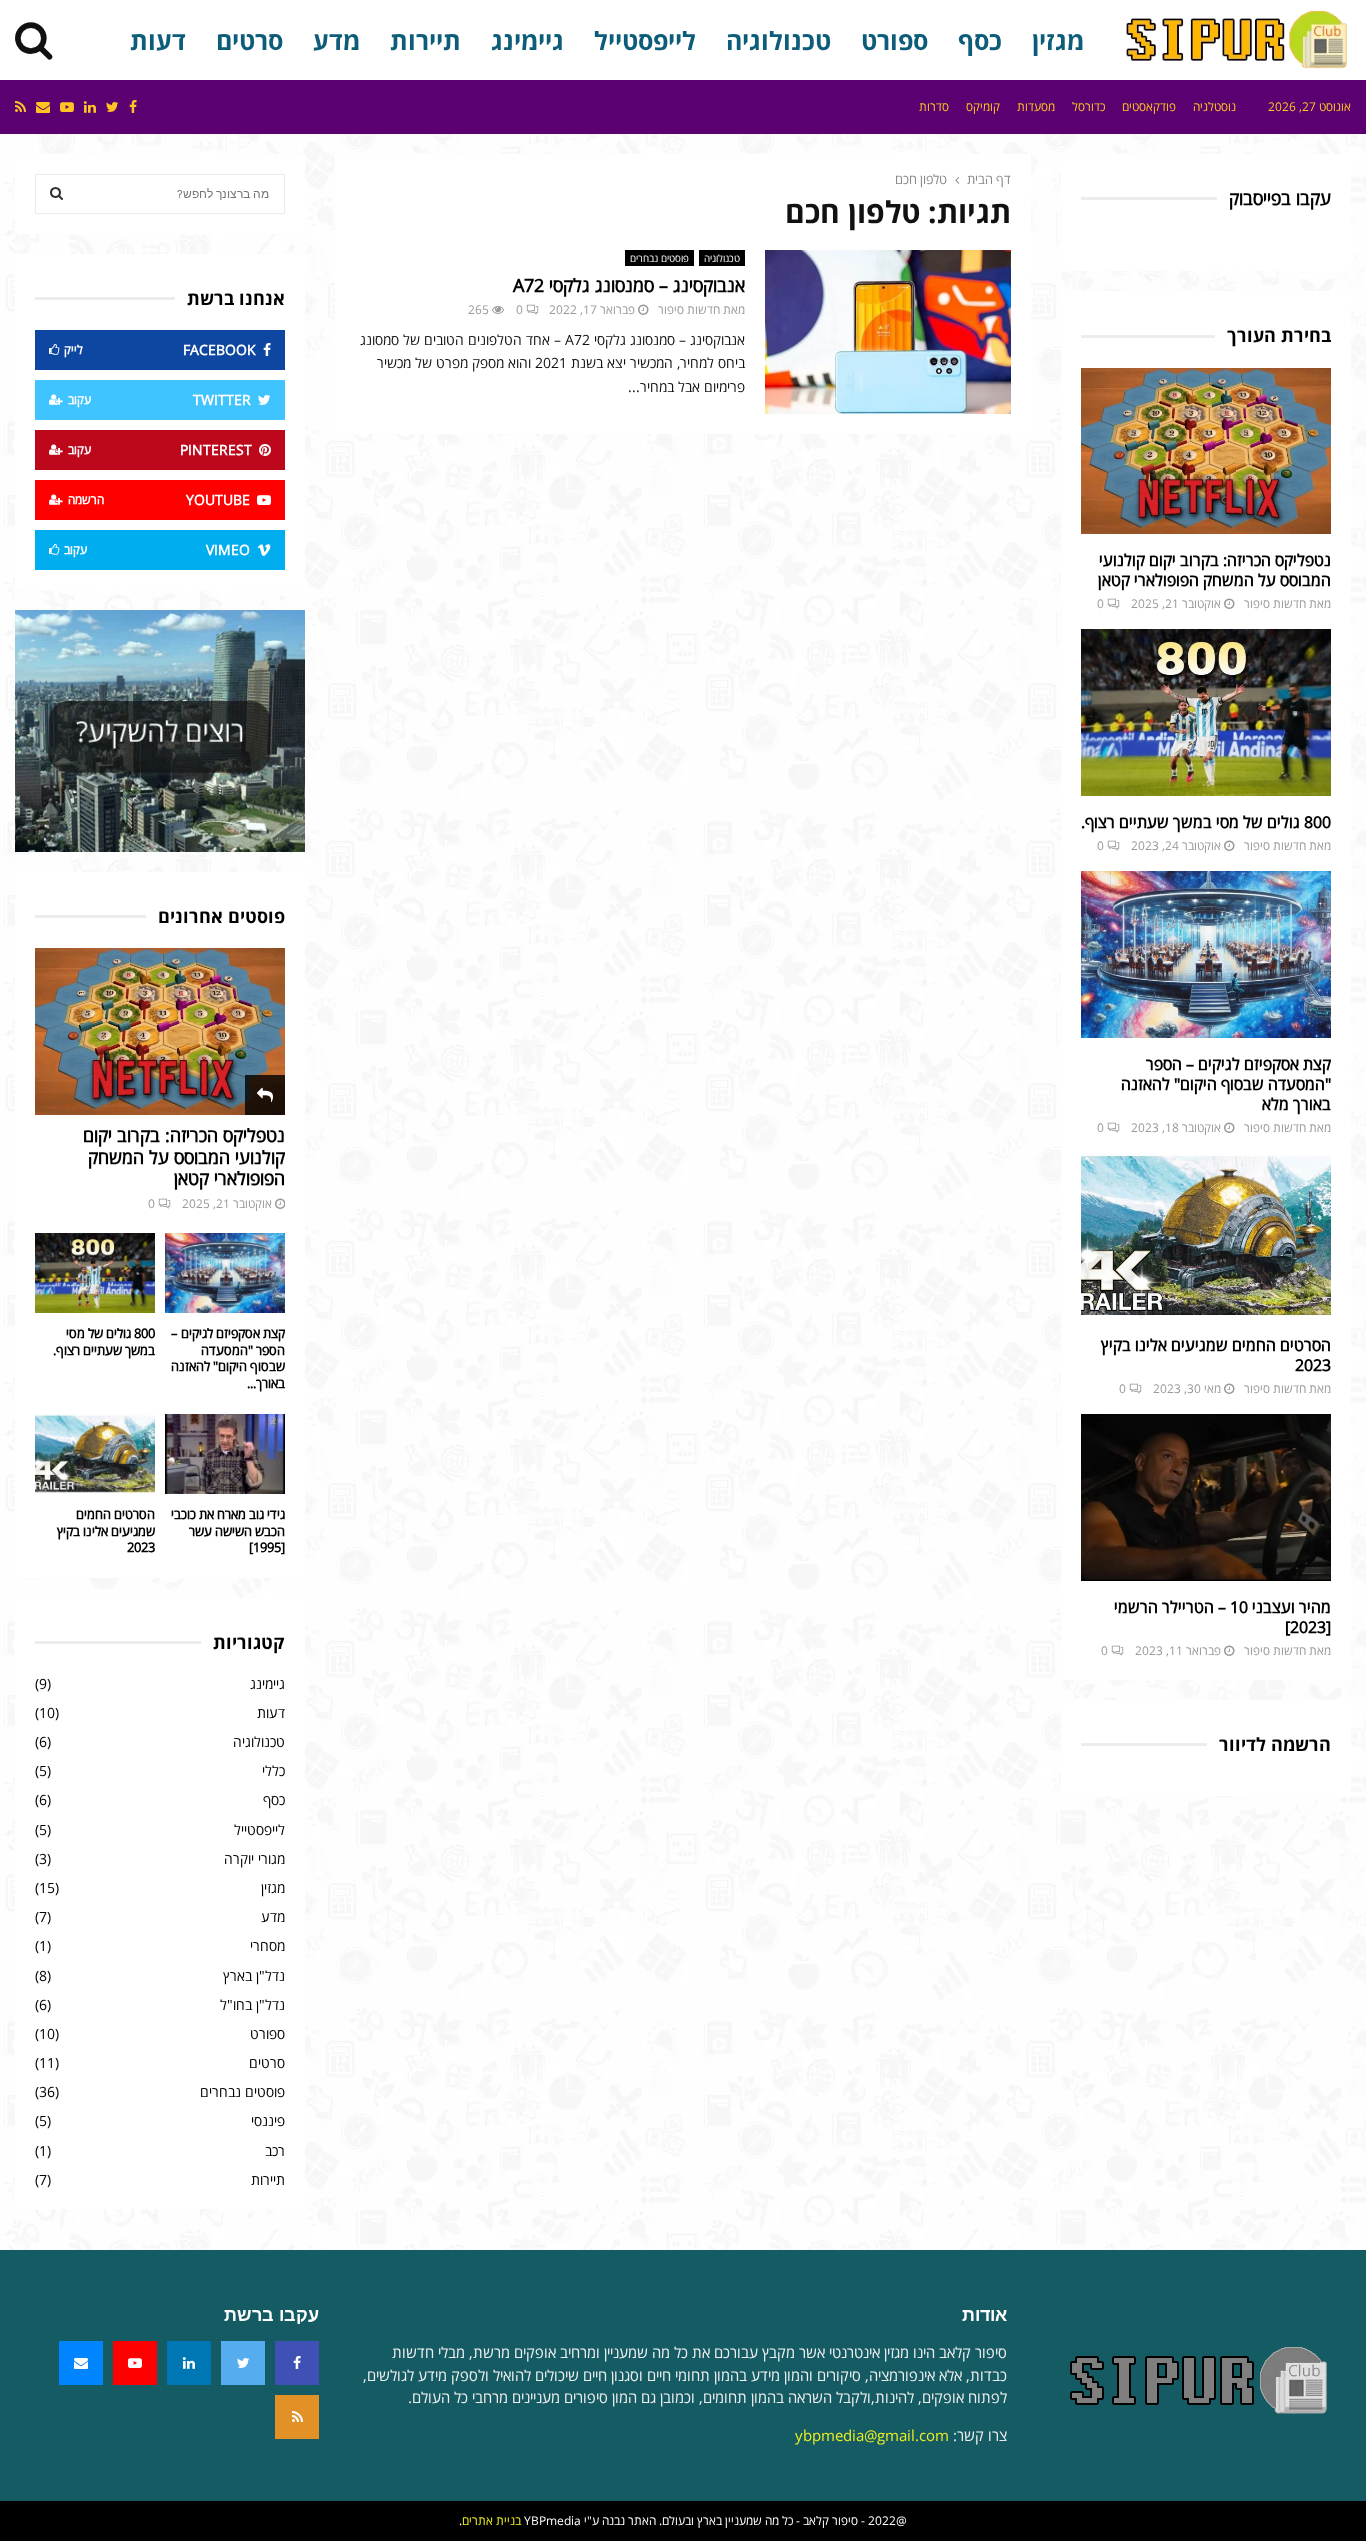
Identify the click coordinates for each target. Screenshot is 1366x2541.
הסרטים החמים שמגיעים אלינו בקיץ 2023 (1216, 1355)
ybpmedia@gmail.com (872, 2435)
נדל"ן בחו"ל (252, 2004)
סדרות (934, 106)
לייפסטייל (645, 40)
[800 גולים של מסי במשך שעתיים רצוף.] (1206, 712)
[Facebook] (297, 2363)
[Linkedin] (189, 2363)
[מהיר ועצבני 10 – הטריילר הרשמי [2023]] (1206, 1497)
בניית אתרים (491, 2520)
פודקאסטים (1149, 106)
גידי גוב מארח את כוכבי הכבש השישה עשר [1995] (228, 1531)
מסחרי (267, 1945)
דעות (158, 40)
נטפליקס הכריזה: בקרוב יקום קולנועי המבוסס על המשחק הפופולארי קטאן (1214, 570)
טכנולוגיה (778, 40)
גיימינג (527, 40)
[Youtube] (135, 2363)
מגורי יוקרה (254, 1858)
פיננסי (268, 2120)
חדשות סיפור (689, 309)
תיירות (425, 40)
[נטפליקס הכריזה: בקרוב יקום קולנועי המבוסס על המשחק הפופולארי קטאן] (1206, 451)
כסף (980, 40)
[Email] (81, 2363)
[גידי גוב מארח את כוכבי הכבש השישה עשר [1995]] (225, 1454)
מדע (336, 40)
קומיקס (983, 106)
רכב (275, 2150)
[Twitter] (243, 2363)
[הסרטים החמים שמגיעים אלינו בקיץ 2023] (1206, 1236)
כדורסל (1088, 106)
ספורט (894, 40)
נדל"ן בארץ (254, 1975)
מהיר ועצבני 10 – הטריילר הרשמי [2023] (1222, 1617)
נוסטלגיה (1214, 106)
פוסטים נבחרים (659, 258)
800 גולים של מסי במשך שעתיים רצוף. (1206, 822)
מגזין (1058, 40)
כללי (273, 1770)
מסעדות (1036, 106)
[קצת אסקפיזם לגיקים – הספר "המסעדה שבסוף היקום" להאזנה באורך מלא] (1206, 954)
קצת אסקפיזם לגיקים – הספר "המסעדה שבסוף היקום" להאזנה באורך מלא (1226, 1084)
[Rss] (297, 2417)
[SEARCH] (56, 194)
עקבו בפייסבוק (1280, 198)
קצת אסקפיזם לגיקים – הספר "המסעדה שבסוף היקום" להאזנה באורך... (228, 1358)
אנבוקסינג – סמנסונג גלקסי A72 (629, 285)
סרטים (249, 40)
